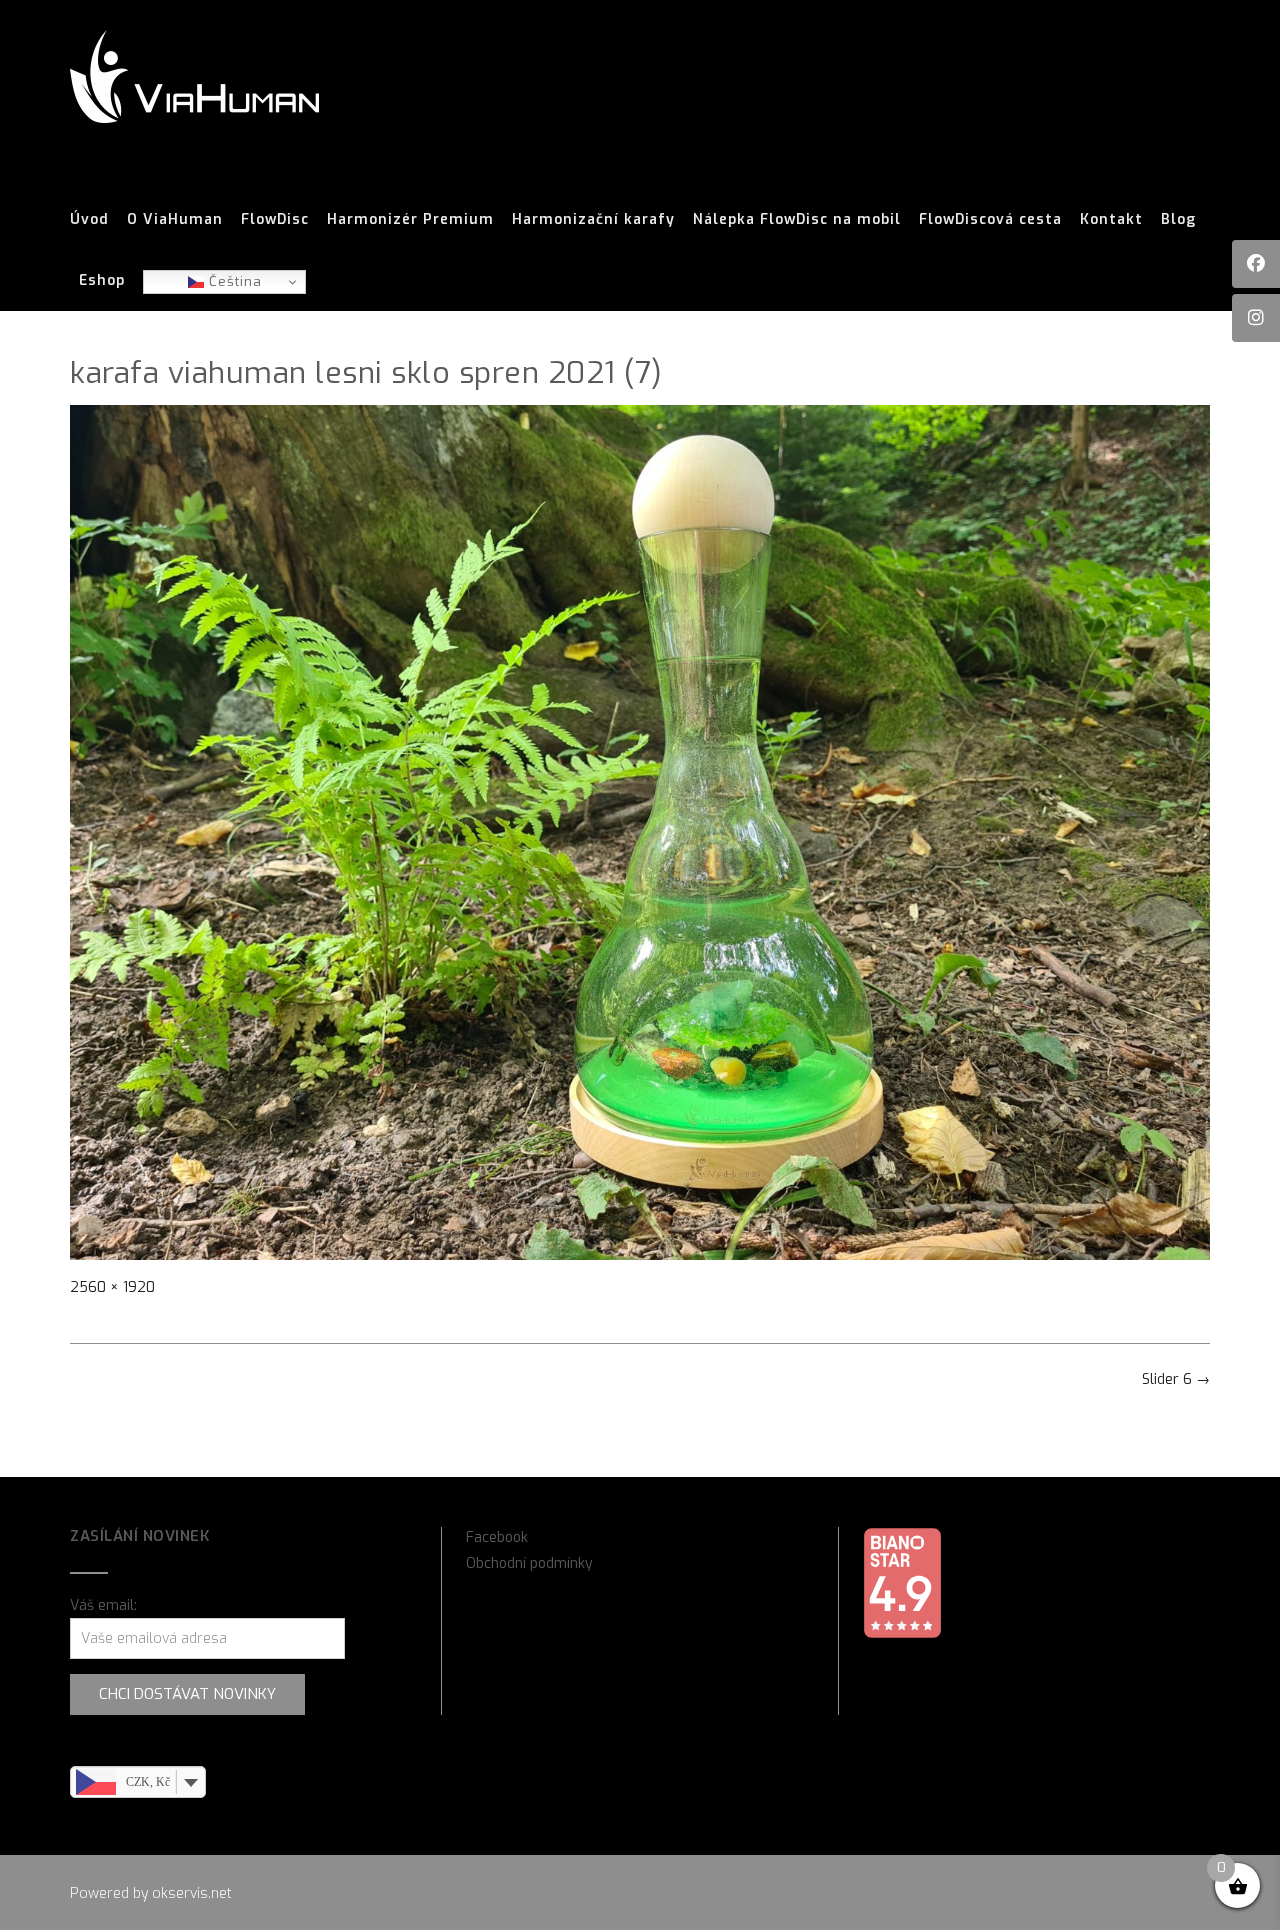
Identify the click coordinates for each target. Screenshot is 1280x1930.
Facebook (497, 1537)
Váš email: (103, 1605)
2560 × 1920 (112, 1287)
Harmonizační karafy (593, 219)
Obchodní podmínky (529, 1563)
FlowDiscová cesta (990, 219)
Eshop (102, 280)
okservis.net (192, 1893)
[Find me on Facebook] (1256, 264)
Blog (1178, 219)
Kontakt (1111, 219)
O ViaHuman (175, 219)
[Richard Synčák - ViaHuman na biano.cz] (902, 1634)
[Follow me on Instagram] (1256, 318)
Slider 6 (1176, 1379)
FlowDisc (275, 219)
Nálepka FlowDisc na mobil (797, 219)
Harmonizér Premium (410, 219)
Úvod (89, 219)
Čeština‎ (233, 281)
